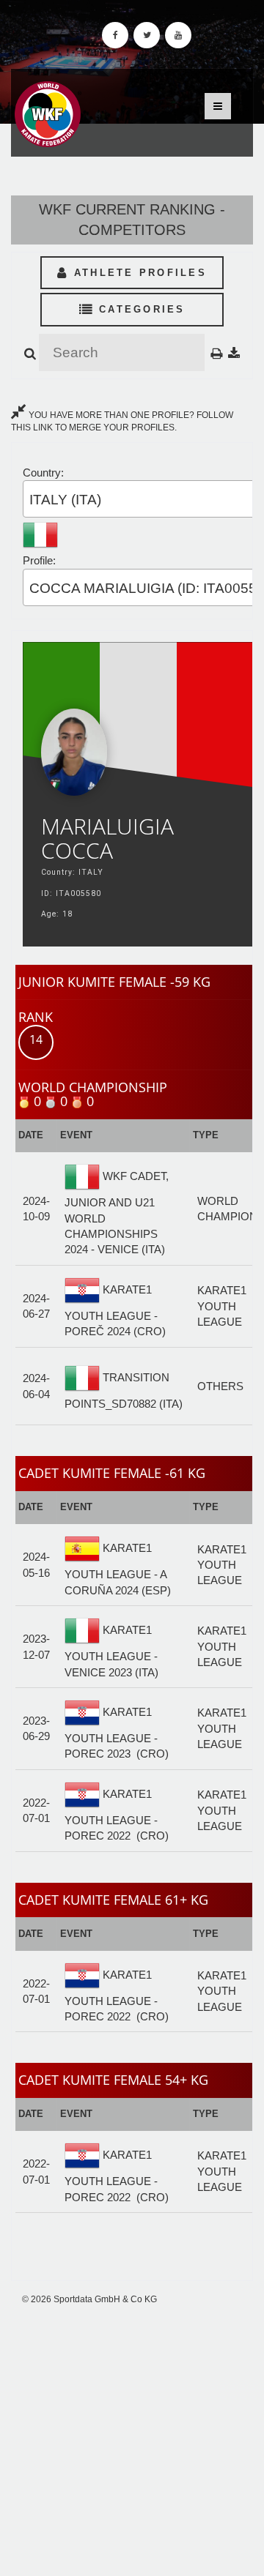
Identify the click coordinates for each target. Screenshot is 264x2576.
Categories (140, 309)
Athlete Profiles (138, 273)
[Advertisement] (132, 2441)
